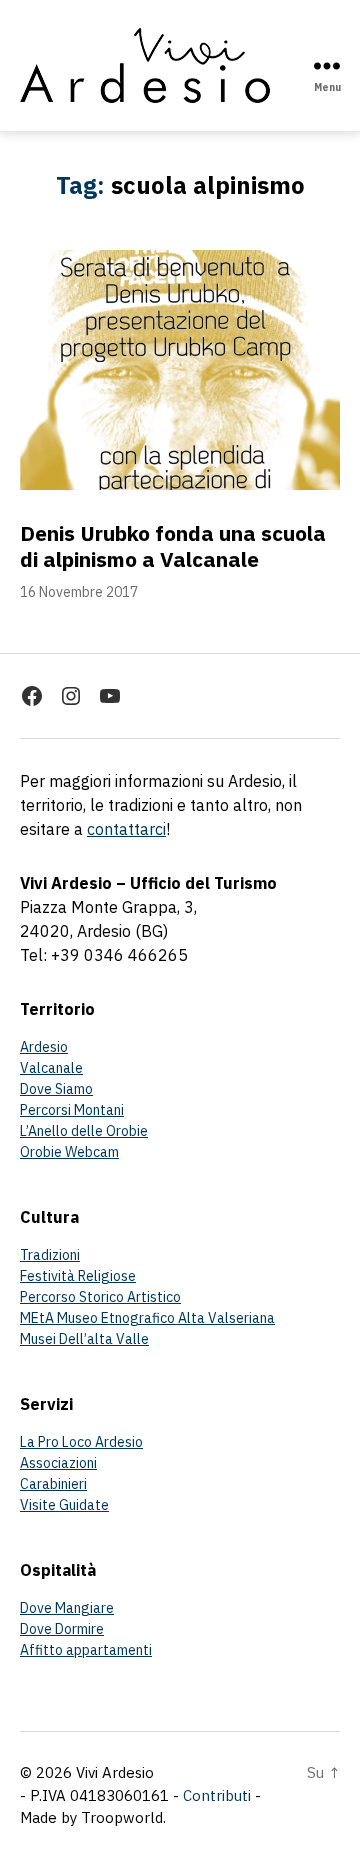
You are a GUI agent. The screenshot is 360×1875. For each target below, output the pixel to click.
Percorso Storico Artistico (100, 1297)
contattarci (126, 829)
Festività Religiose (78, 1276)
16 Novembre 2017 (79, 592)
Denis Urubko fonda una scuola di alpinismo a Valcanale (173, 546)
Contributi (217, 1795)
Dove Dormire (62, 1629)
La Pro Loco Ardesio (81, 1442)
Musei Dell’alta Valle (84, 1339)
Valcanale (51, 1068)
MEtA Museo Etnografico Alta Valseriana (147, 1318)
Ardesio (44, 1047)
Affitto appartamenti (86, 1650)
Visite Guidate (64, 1505)
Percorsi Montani (72, 1110)
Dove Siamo (56, 1089)
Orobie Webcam (69, 1152)
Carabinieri (53, 1484)
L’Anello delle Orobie (84, 1131)
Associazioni (58, 1463)
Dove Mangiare (67, 1608)
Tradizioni (50, 1255)
